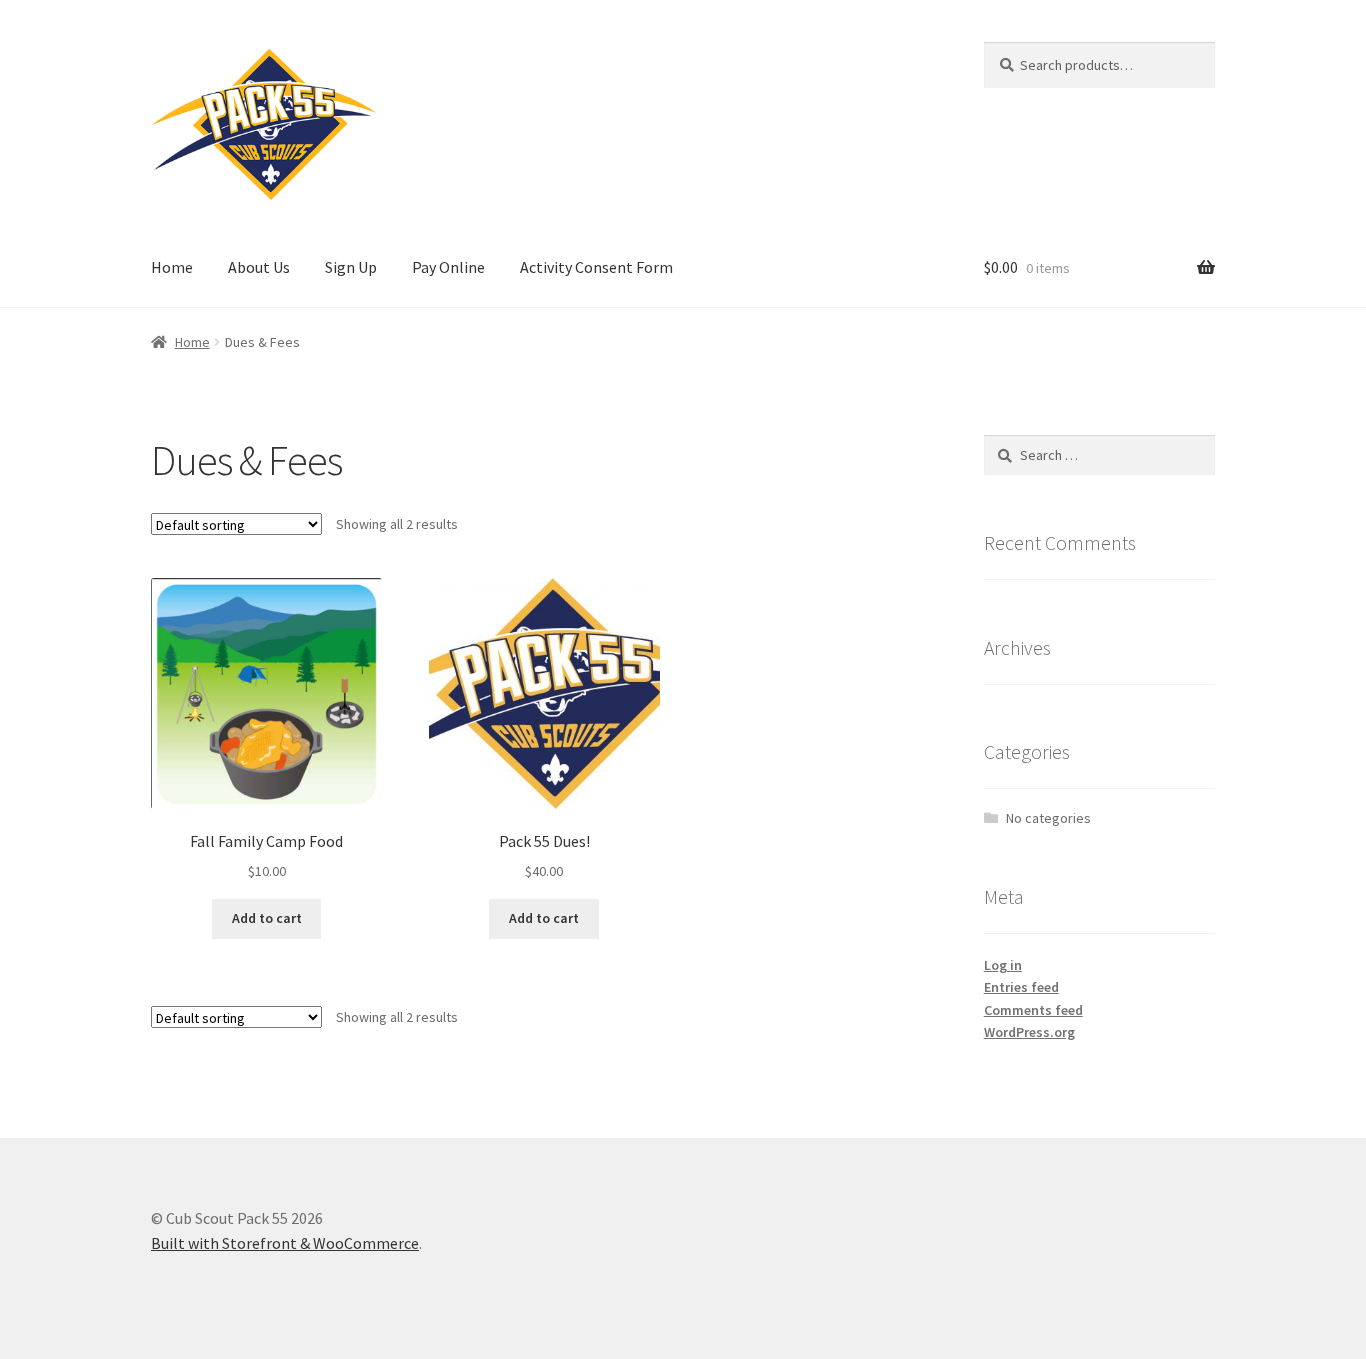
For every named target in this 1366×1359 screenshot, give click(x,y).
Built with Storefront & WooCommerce (285, 1243)
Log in (1003, 965)
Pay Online (448, 267)
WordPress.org (1029, 1032)
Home (172, 267)
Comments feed (1033, 1010)
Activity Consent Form (596, 267)
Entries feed (1021, 987)
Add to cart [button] (267, 918)
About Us (259, 267)
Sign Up (351, 267)
